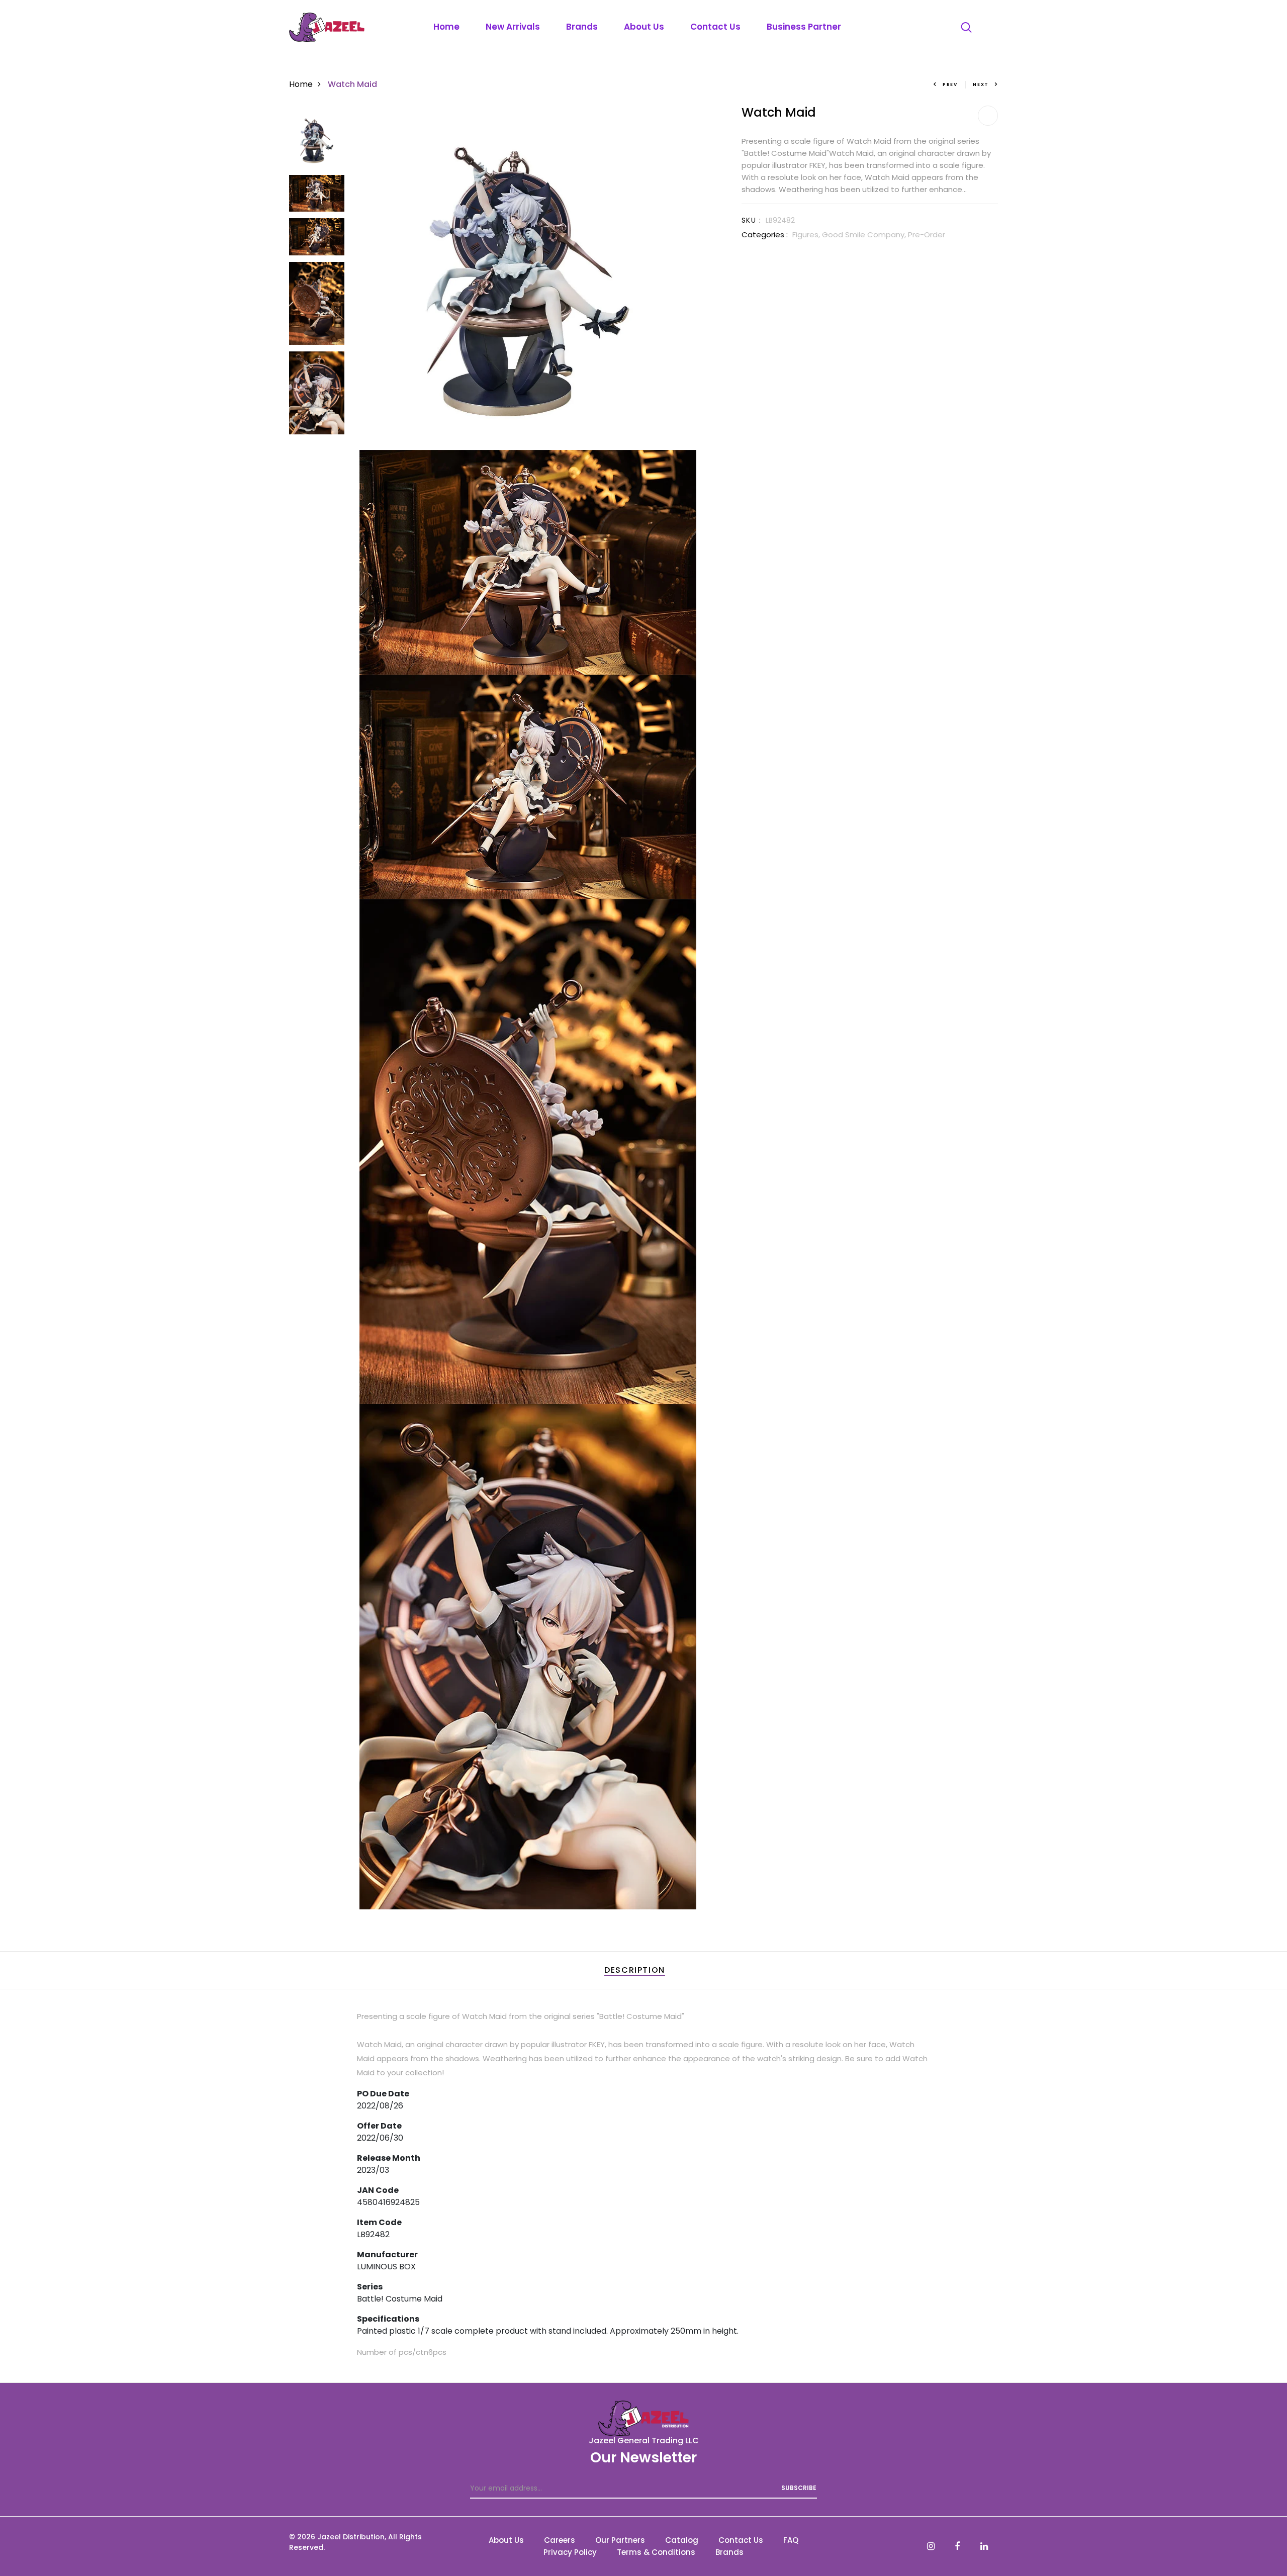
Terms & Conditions (656, 2552)
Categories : (765, 235)
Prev (950, 84)
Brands (582, 27)
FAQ (791, 2540)
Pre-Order (927, 235)
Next (981, 84)
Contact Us (715, 27)
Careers (560, 2540)
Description (635, 1970)
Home (446, 27)
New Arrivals (513, 27)
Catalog (682, 2540)
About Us (644, 27)
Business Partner (804, 27)
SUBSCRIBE (799, 2488)
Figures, (807, 235)
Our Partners (620, 2540)
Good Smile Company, (865, 235)
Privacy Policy (570, 2552)
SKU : (751, 220)
